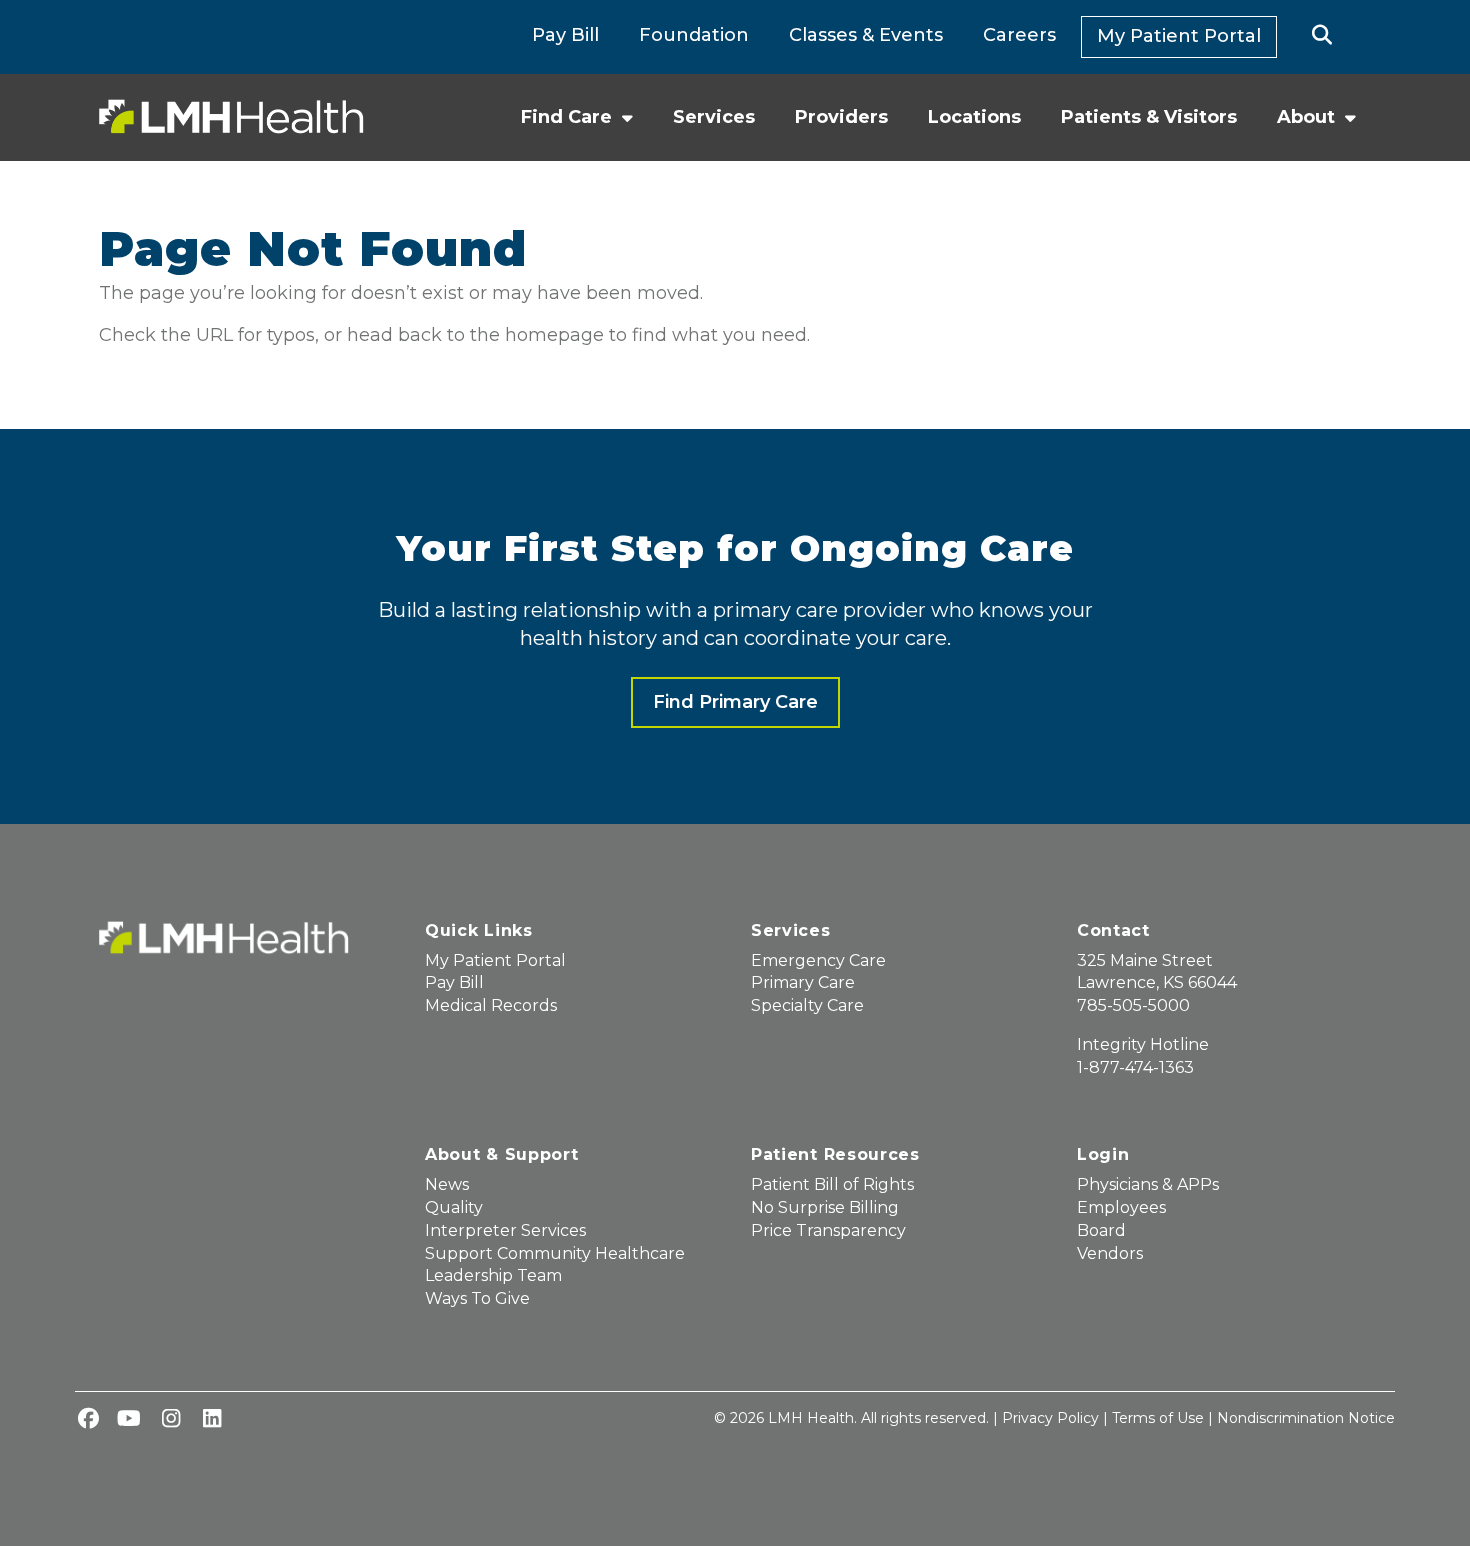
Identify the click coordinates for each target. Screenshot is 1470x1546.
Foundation (694, 35)
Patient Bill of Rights (832, 1184)
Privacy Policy (1050, 1418)
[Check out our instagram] (171, 1420)
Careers (1019, 35)
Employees (1121, 1207)
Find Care (566, 117)
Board (1101, 1230)
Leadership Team (493, 1275)
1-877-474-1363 (1135, 1067)
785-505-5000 (1133, 1005)
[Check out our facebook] (88, 1420)
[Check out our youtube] (129, 1420)
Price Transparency (828, 1230)
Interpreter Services (505, 1230)
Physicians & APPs (1148, 1184)
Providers (841, 117)
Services (714, 117)
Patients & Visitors (1149, 117)
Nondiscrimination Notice (1306, 1418)
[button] (1321, 37)
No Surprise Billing (825, 1207)
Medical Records (491, 1005)
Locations (974, 117)
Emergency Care (818, 960)
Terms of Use (1158, 1418)
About (1306, 117)
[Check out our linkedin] (212, 1420)
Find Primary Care (735, 702)
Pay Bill (565, 35)
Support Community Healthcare (555, 1253)
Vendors (1110, 1253)
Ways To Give (477, 1298)
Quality (454, 1207)
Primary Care (803, 982)
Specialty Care (807, 1005)
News (447, 1184)
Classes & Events (866, 35)
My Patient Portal (1179, 36)
